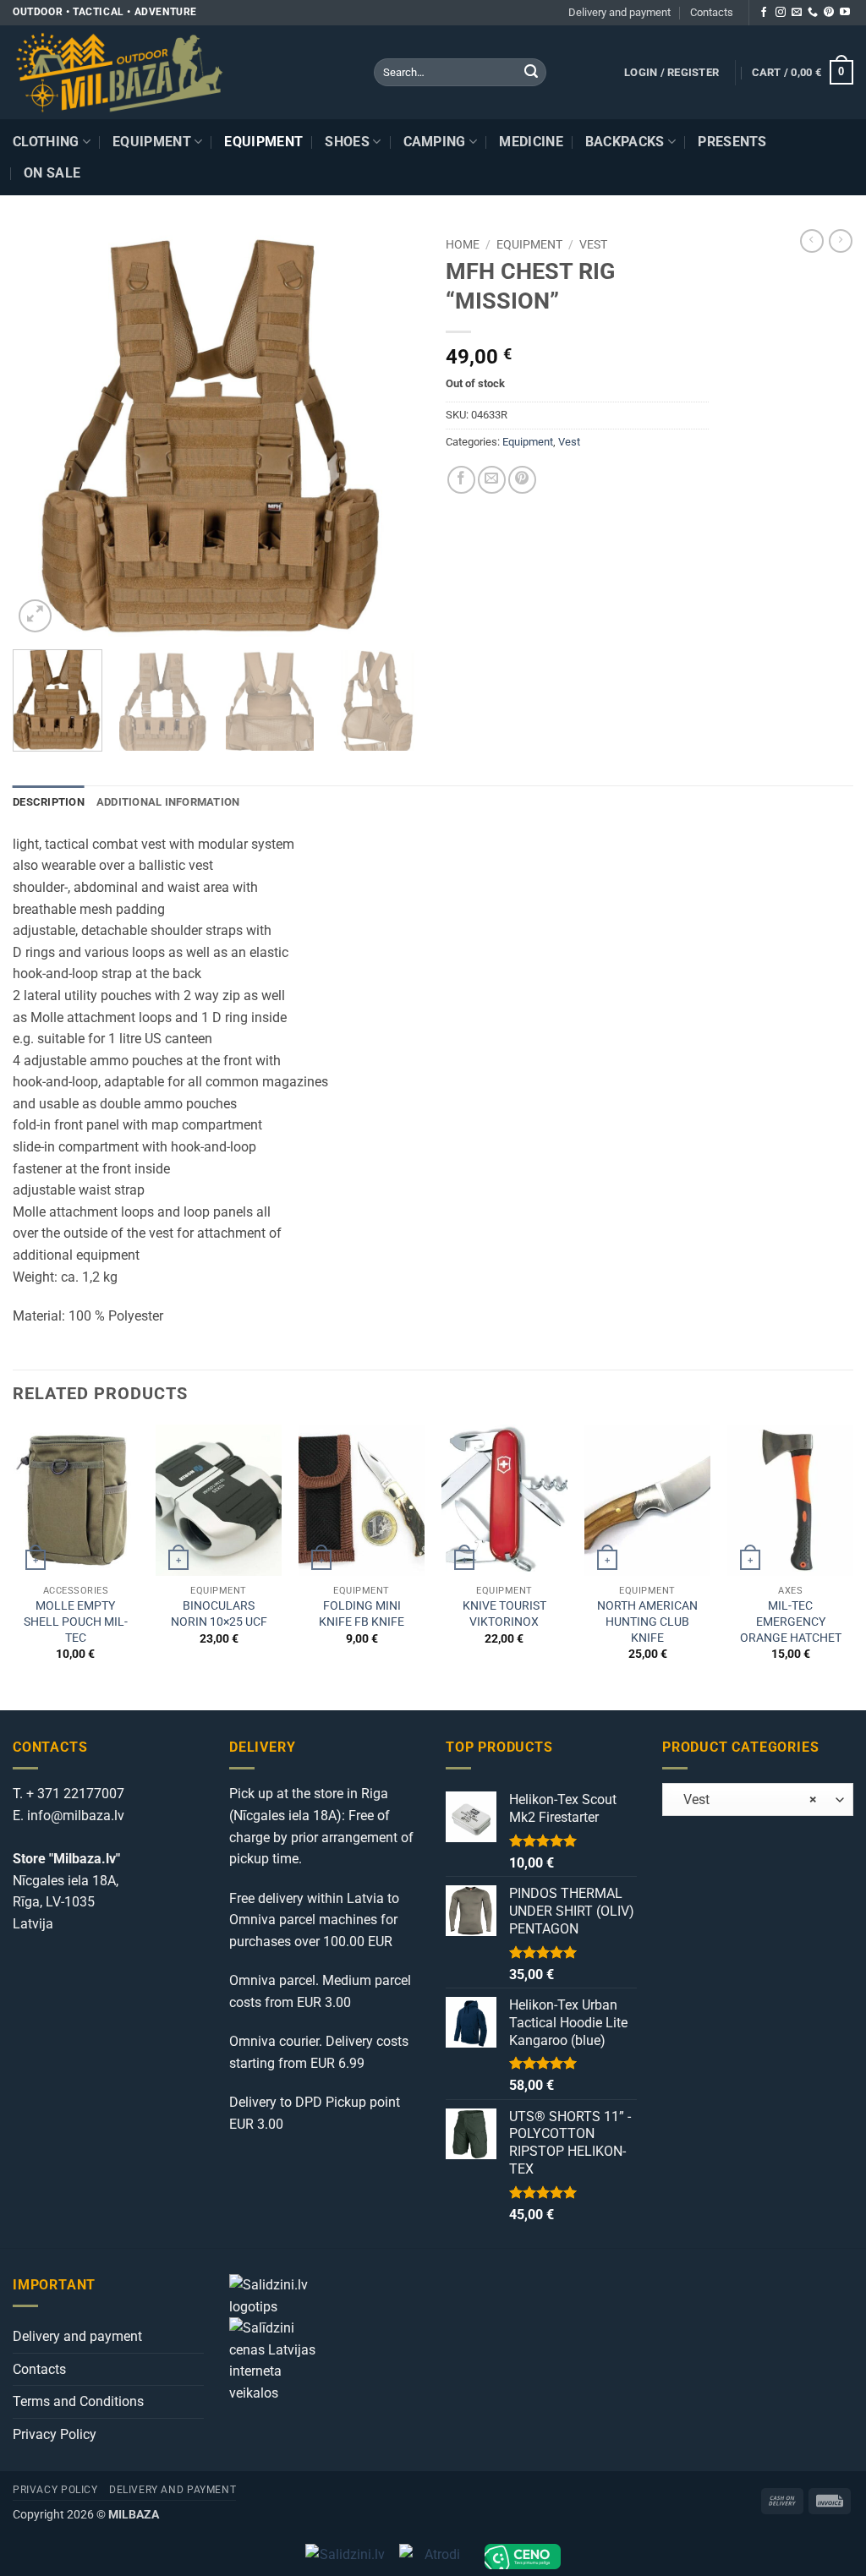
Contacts (712, 12)
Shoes (347, 142)
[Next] (391, 433)
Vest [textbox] (745, 1800)
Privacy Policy (55, 2434)
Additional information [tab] (168, 802)
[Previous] (42, 433)
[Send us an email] (797, 13)
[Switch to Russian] (838, 178)
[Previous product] (841, 241)
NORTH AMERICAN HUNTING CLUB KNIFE (647, 1622)
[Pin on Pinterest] (522, 480)
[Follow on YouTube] (845, 13)
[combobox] (758, 1799)
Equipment (152, 142)
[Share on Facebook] (461, 480)
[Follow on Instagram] (781, 13)
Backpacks (625, 142)
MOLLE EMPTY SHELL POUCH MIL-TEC (76, 1622)
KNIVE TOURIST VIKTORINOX (504, 1614)
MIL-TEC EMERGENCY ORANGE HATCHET (791, 1622)
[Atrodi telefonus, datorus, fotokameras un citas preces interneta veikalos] (435, 2557)
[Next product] (812, 241)
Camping (435, 142)
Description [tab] (49, 802)
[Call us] (813, 13)
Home (463, 244)
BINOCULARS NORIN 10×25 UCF (219, 1614)
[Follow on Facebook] (764, 13)
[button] (671, 73)
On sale (52, 173)
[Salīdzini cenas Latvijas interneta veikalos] (280, 2360)
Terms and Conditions (78, 2401)
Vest (593, 244)
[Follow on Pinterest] (829, 13)
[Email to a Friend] (492, 480)
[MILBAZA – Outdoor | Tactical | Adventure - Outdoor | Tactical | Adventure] (181, 72)
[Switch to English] (838, 158)
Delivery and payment (619, 12)
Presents (732, 142)
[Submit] (531, 73)
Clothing (46, 142)
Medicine (531, 142)
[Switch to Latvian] (838, 137)
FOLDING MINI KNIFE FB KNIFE (362, 1614)
